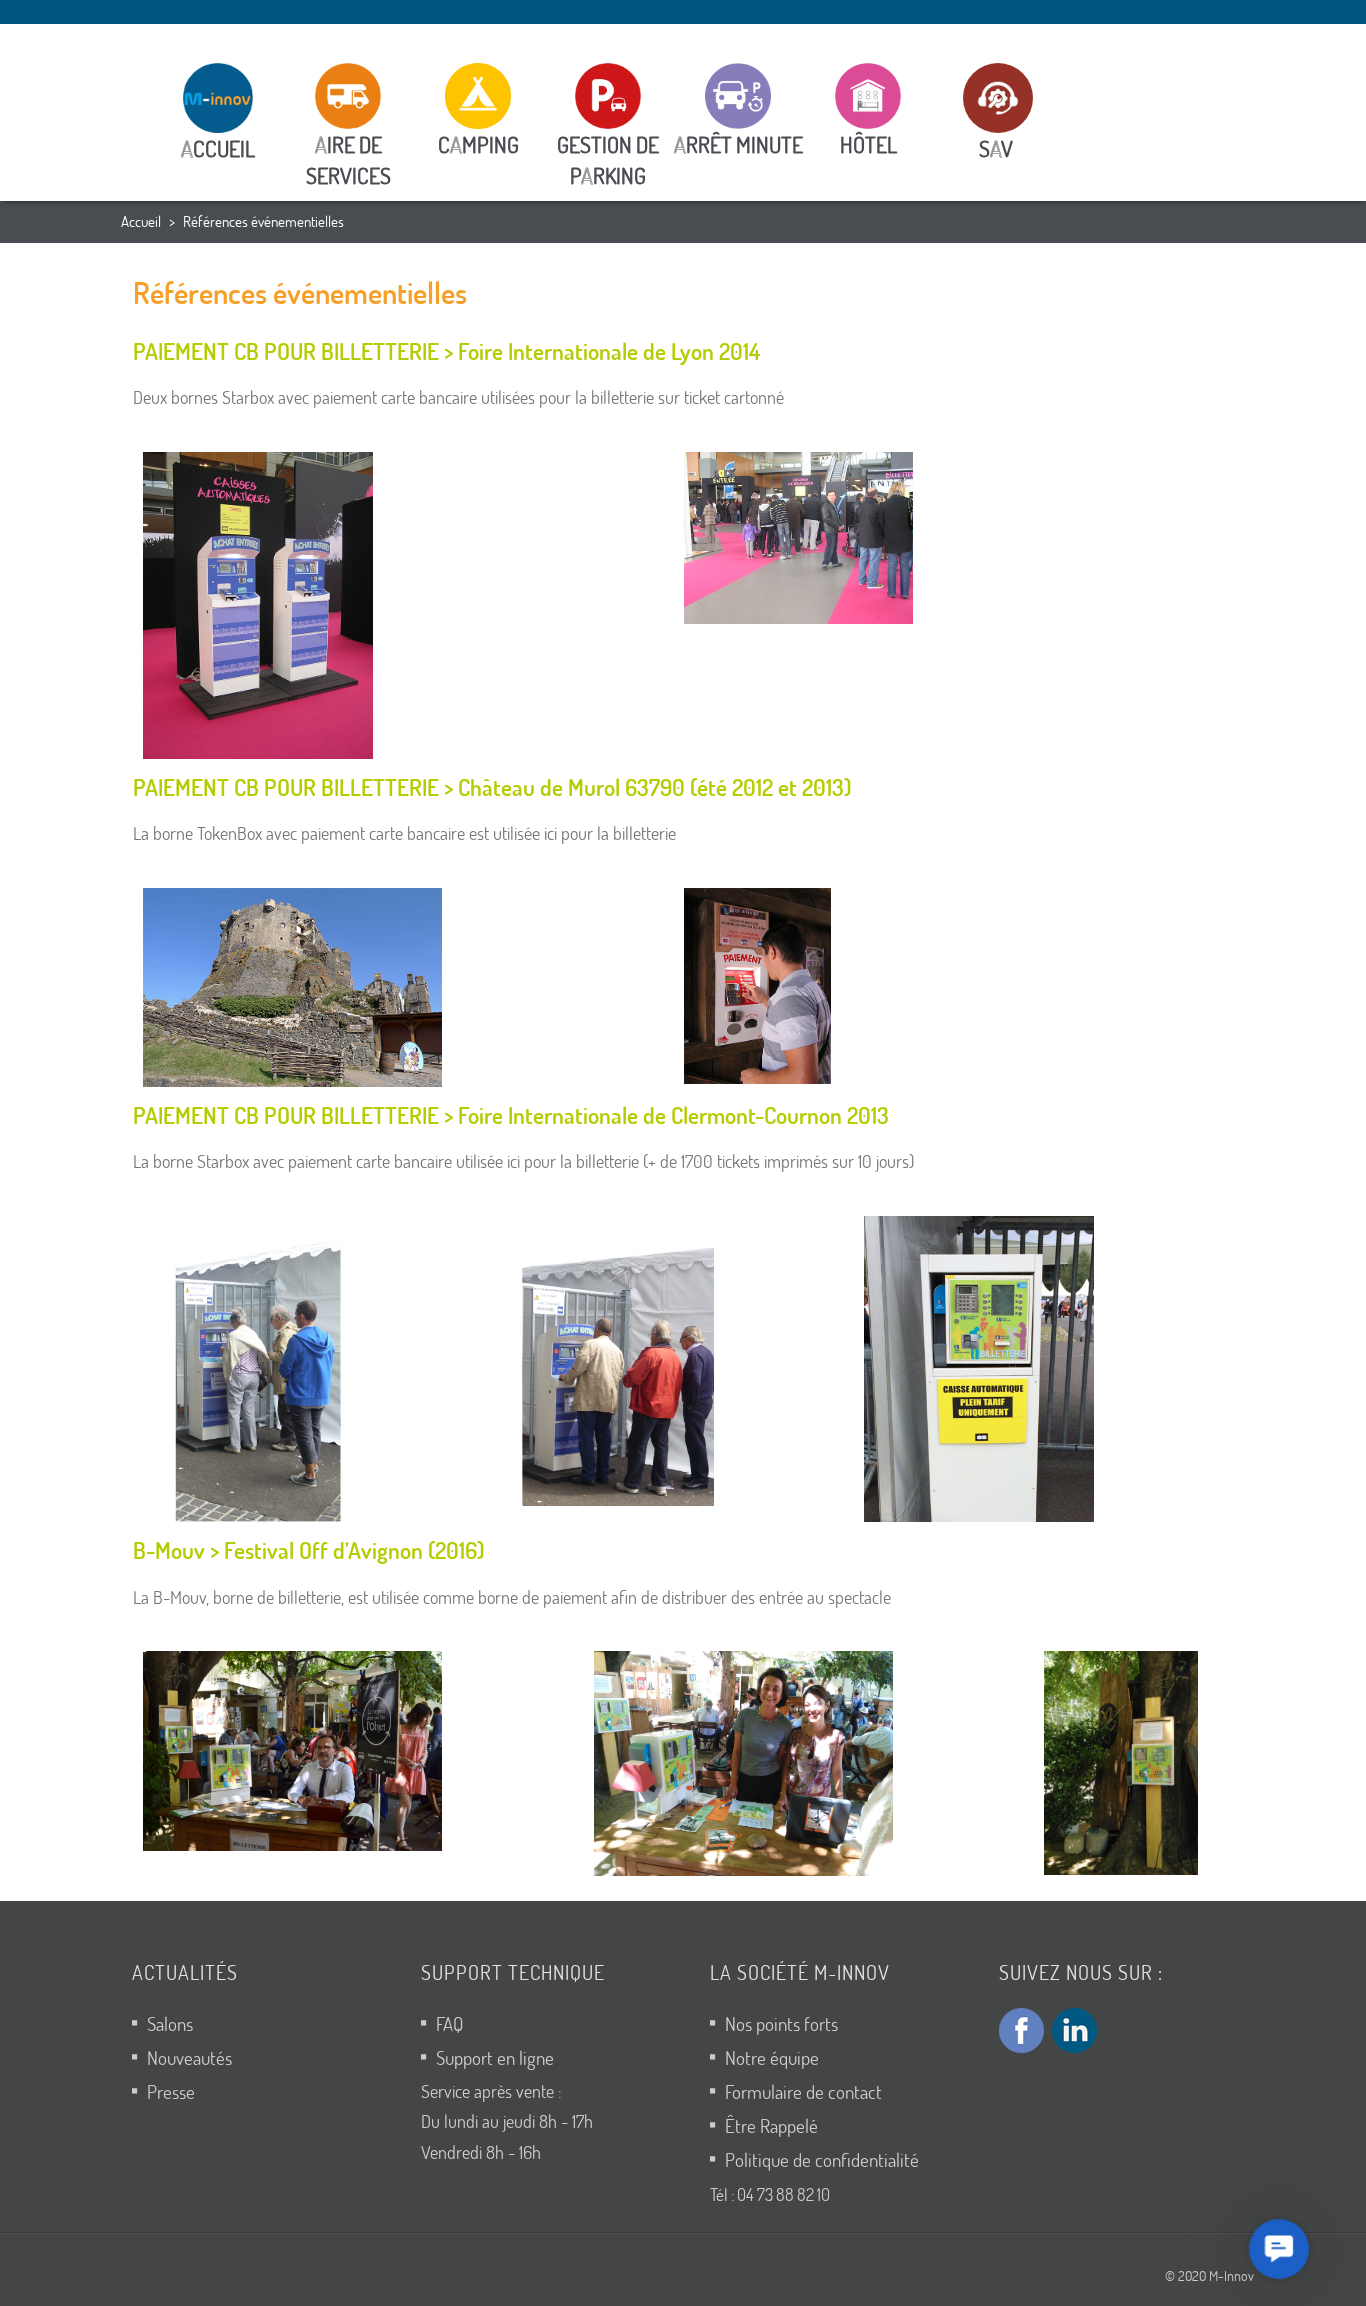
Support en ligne (495, 2057)
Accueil (141, 221)
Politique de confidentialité (822, 2159)
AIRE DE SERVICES (348, 160)
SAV (986, 148)
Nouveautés (189, 2057)
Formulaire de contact (803, 2091)
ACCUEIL (218, 148)
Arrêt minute (738, 144)
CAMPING (478, 144)
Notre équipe (772, 2057)
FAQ (449, 2023)
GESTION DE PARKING (608, 160)
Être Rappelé (771, 2125)
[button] (1278, 2248)
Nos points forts (781, 2023)
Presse (171, 2091)
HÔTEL (868, 144)
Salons (170, 2023)
